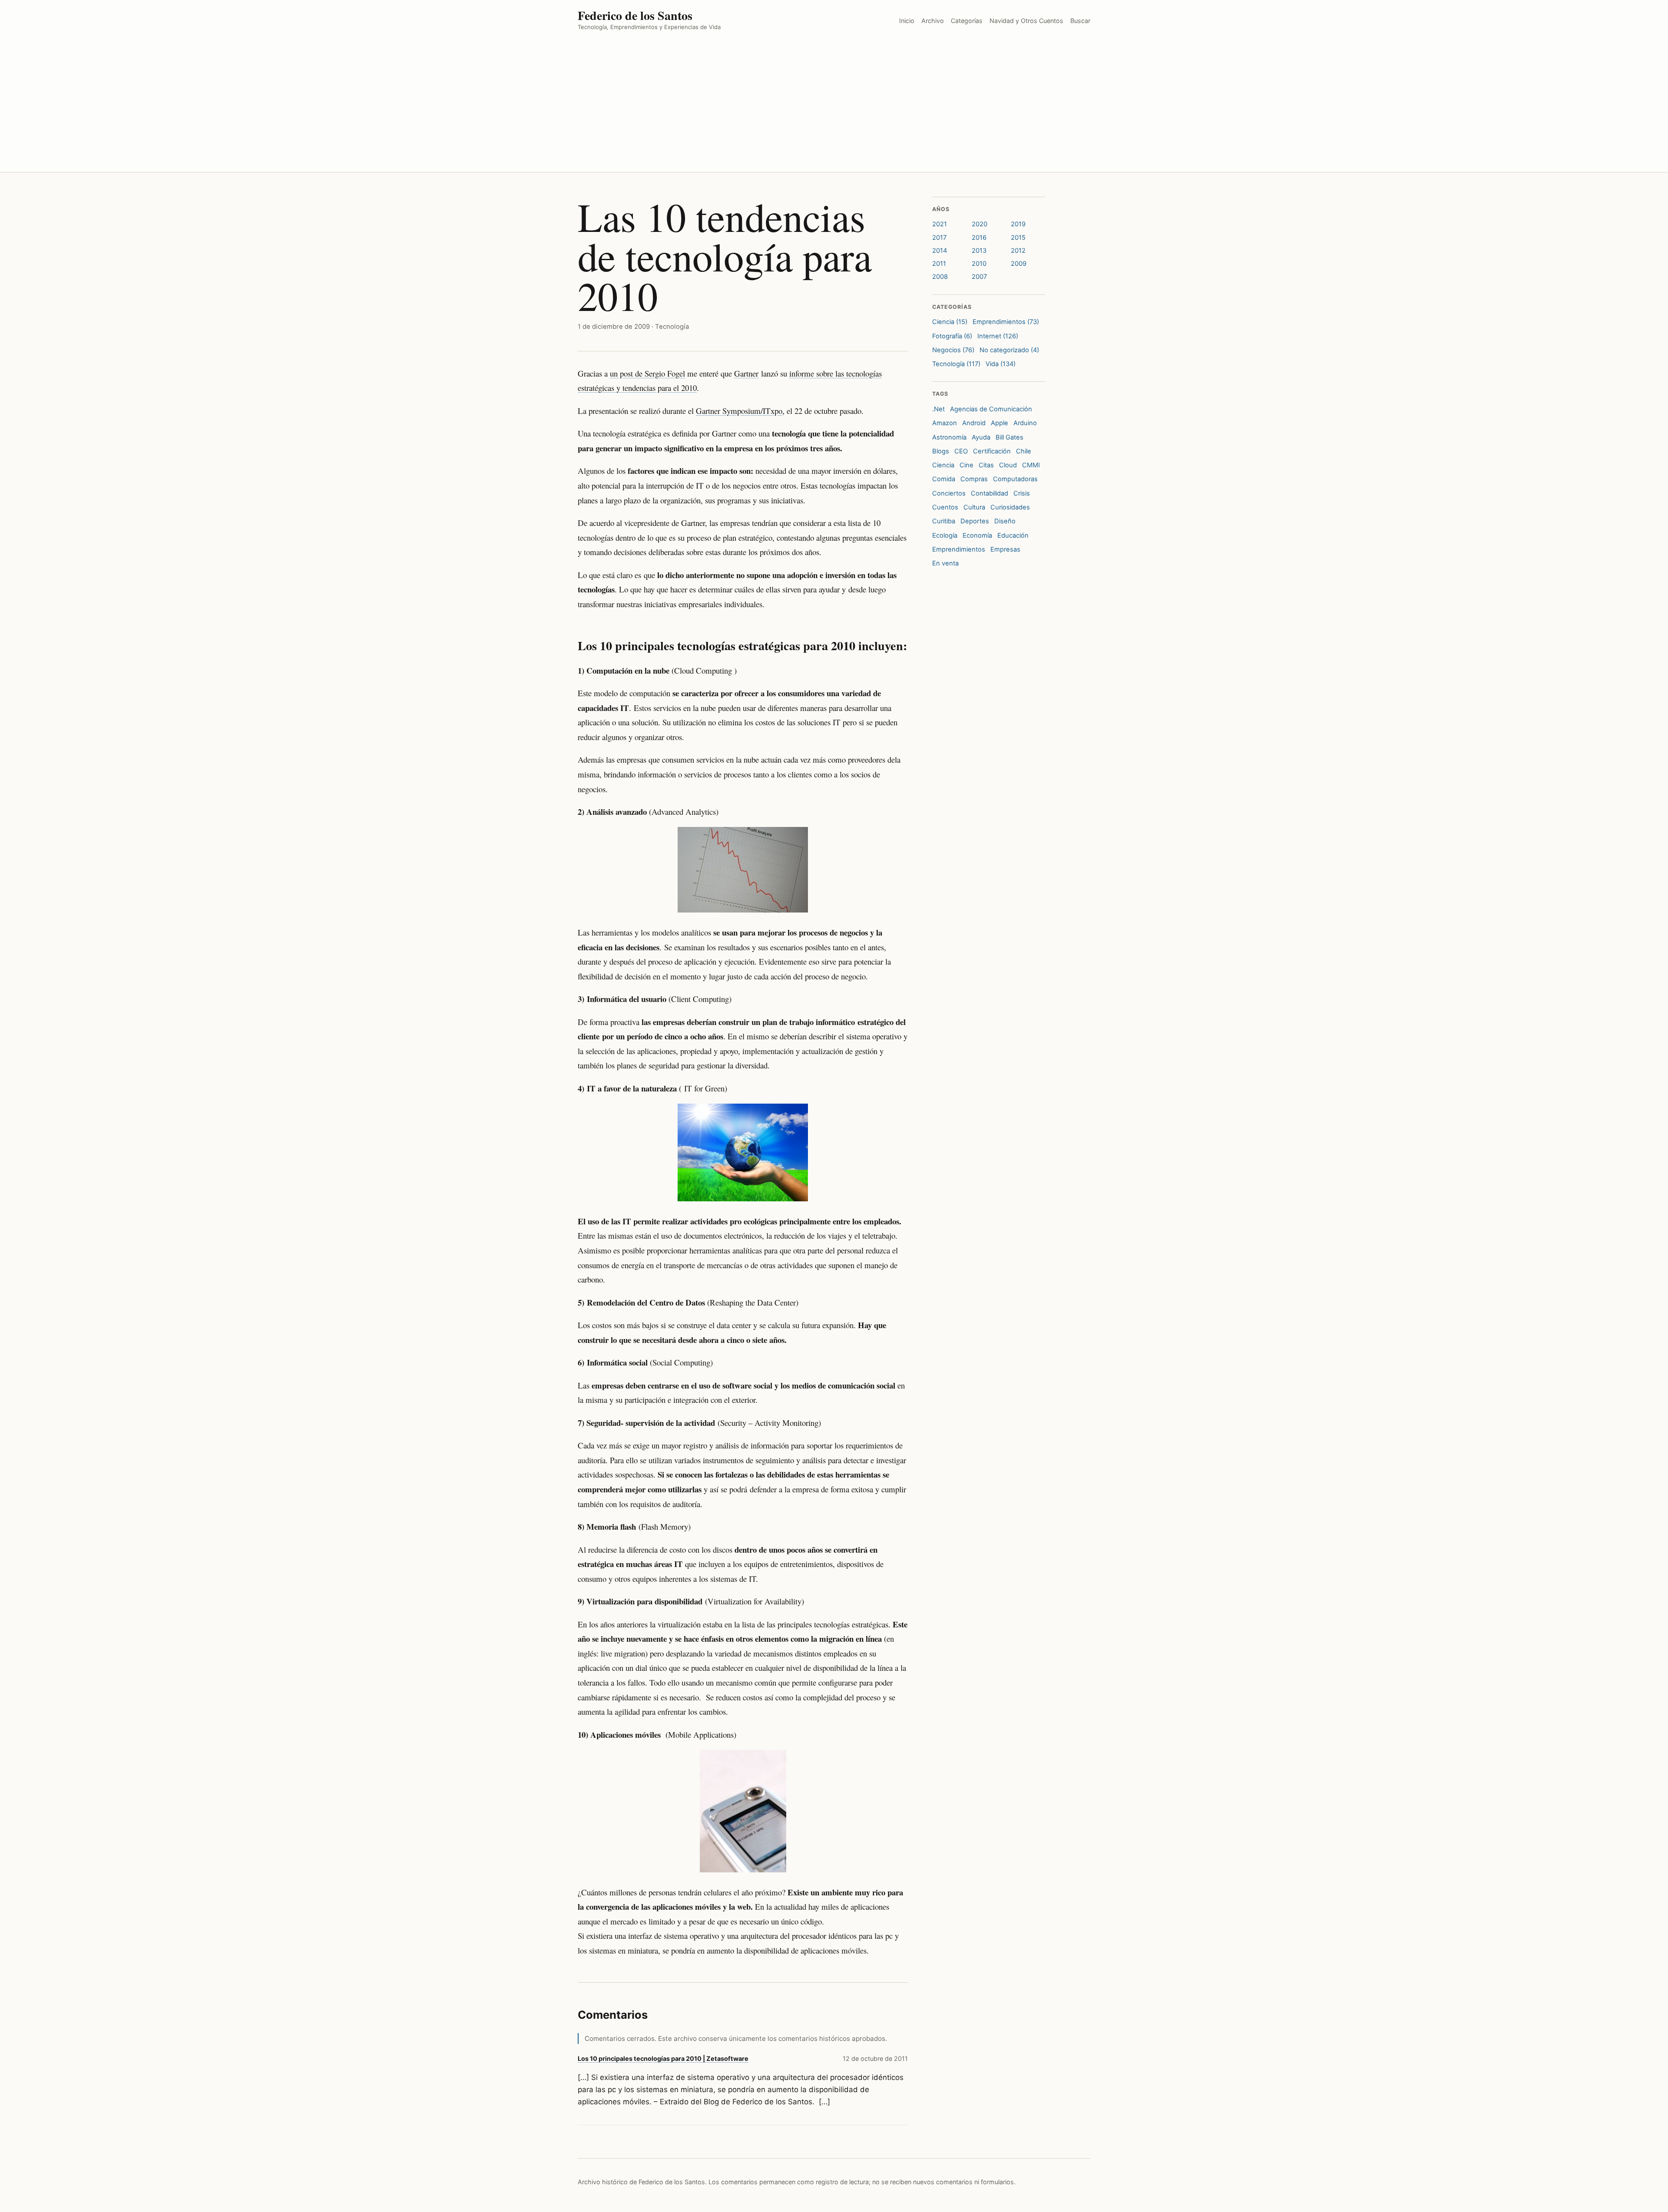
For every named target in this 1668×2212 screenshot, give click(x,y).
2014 (940, 251)
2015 (1018, 238)
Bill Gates (1009, 437)
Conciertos (949, 493)
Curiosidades (1010, 507)
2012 (1018, 251)
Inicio (907, 21)
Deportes (975, 521)
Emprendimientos (959, 549)
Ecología (945, 536)
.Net (938, 409)
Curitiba (944, 521)
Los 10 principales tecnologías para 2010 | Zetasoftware (663, 2058)
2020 (980, 224)
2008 (940, 277)
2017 (939, 238)
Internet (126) (998, 336)
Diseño (1005, 521)
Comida (944, 479)
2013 (979, 251)
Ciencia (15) (950, 322)
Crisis (1022, 493)
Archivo (933, 21)
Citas (986, 465)
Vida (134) (1001, 364)
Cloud (1008, 465)
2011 (939, 264)
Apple (999, 423)
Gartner (746, 373)
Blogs (941, 451)
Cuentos (945, 507)
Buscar (1080, 21)
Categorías (967, 21)
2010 (979, 264)
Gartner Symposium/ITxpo (739, 411)
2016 (979, 238)
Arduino (1025, 423)
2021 (940, 224)
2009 (1019, 264)
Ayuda (981, 437)
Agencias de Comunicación (991, 409)
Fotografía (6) (952, 336)
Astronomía (949, 437)
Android (974, 423)
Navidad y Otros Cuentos (1026, 21)
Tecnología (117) (956, 364)
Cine (966, 465)
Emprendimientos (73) (1006, 322)
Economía (977, 536)
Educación (1013, 536)
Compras (974, 479)
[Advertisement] (834, 107)
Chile (1024, 451)
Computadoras (1015, 479)
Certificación (992, 451)
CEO (961, 451)
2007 (979, 277)
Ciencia (943, 465)
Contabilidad (990, 493)
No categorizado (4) (1009, 350)
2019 (1018, 224)
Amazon (945, 423)
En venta (945, 563)
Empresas (1005, 549)
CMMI (1031, 465)
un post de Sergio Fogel (647, 373)
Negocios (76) (953, 350)
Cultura (974, 507)
